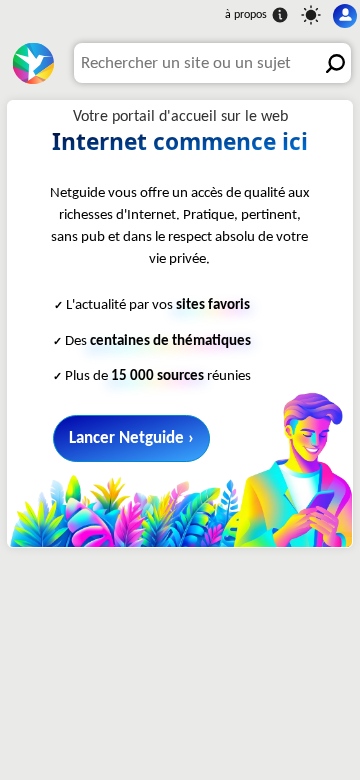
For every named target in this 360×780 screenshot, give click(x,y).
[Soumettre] (331, 63)
